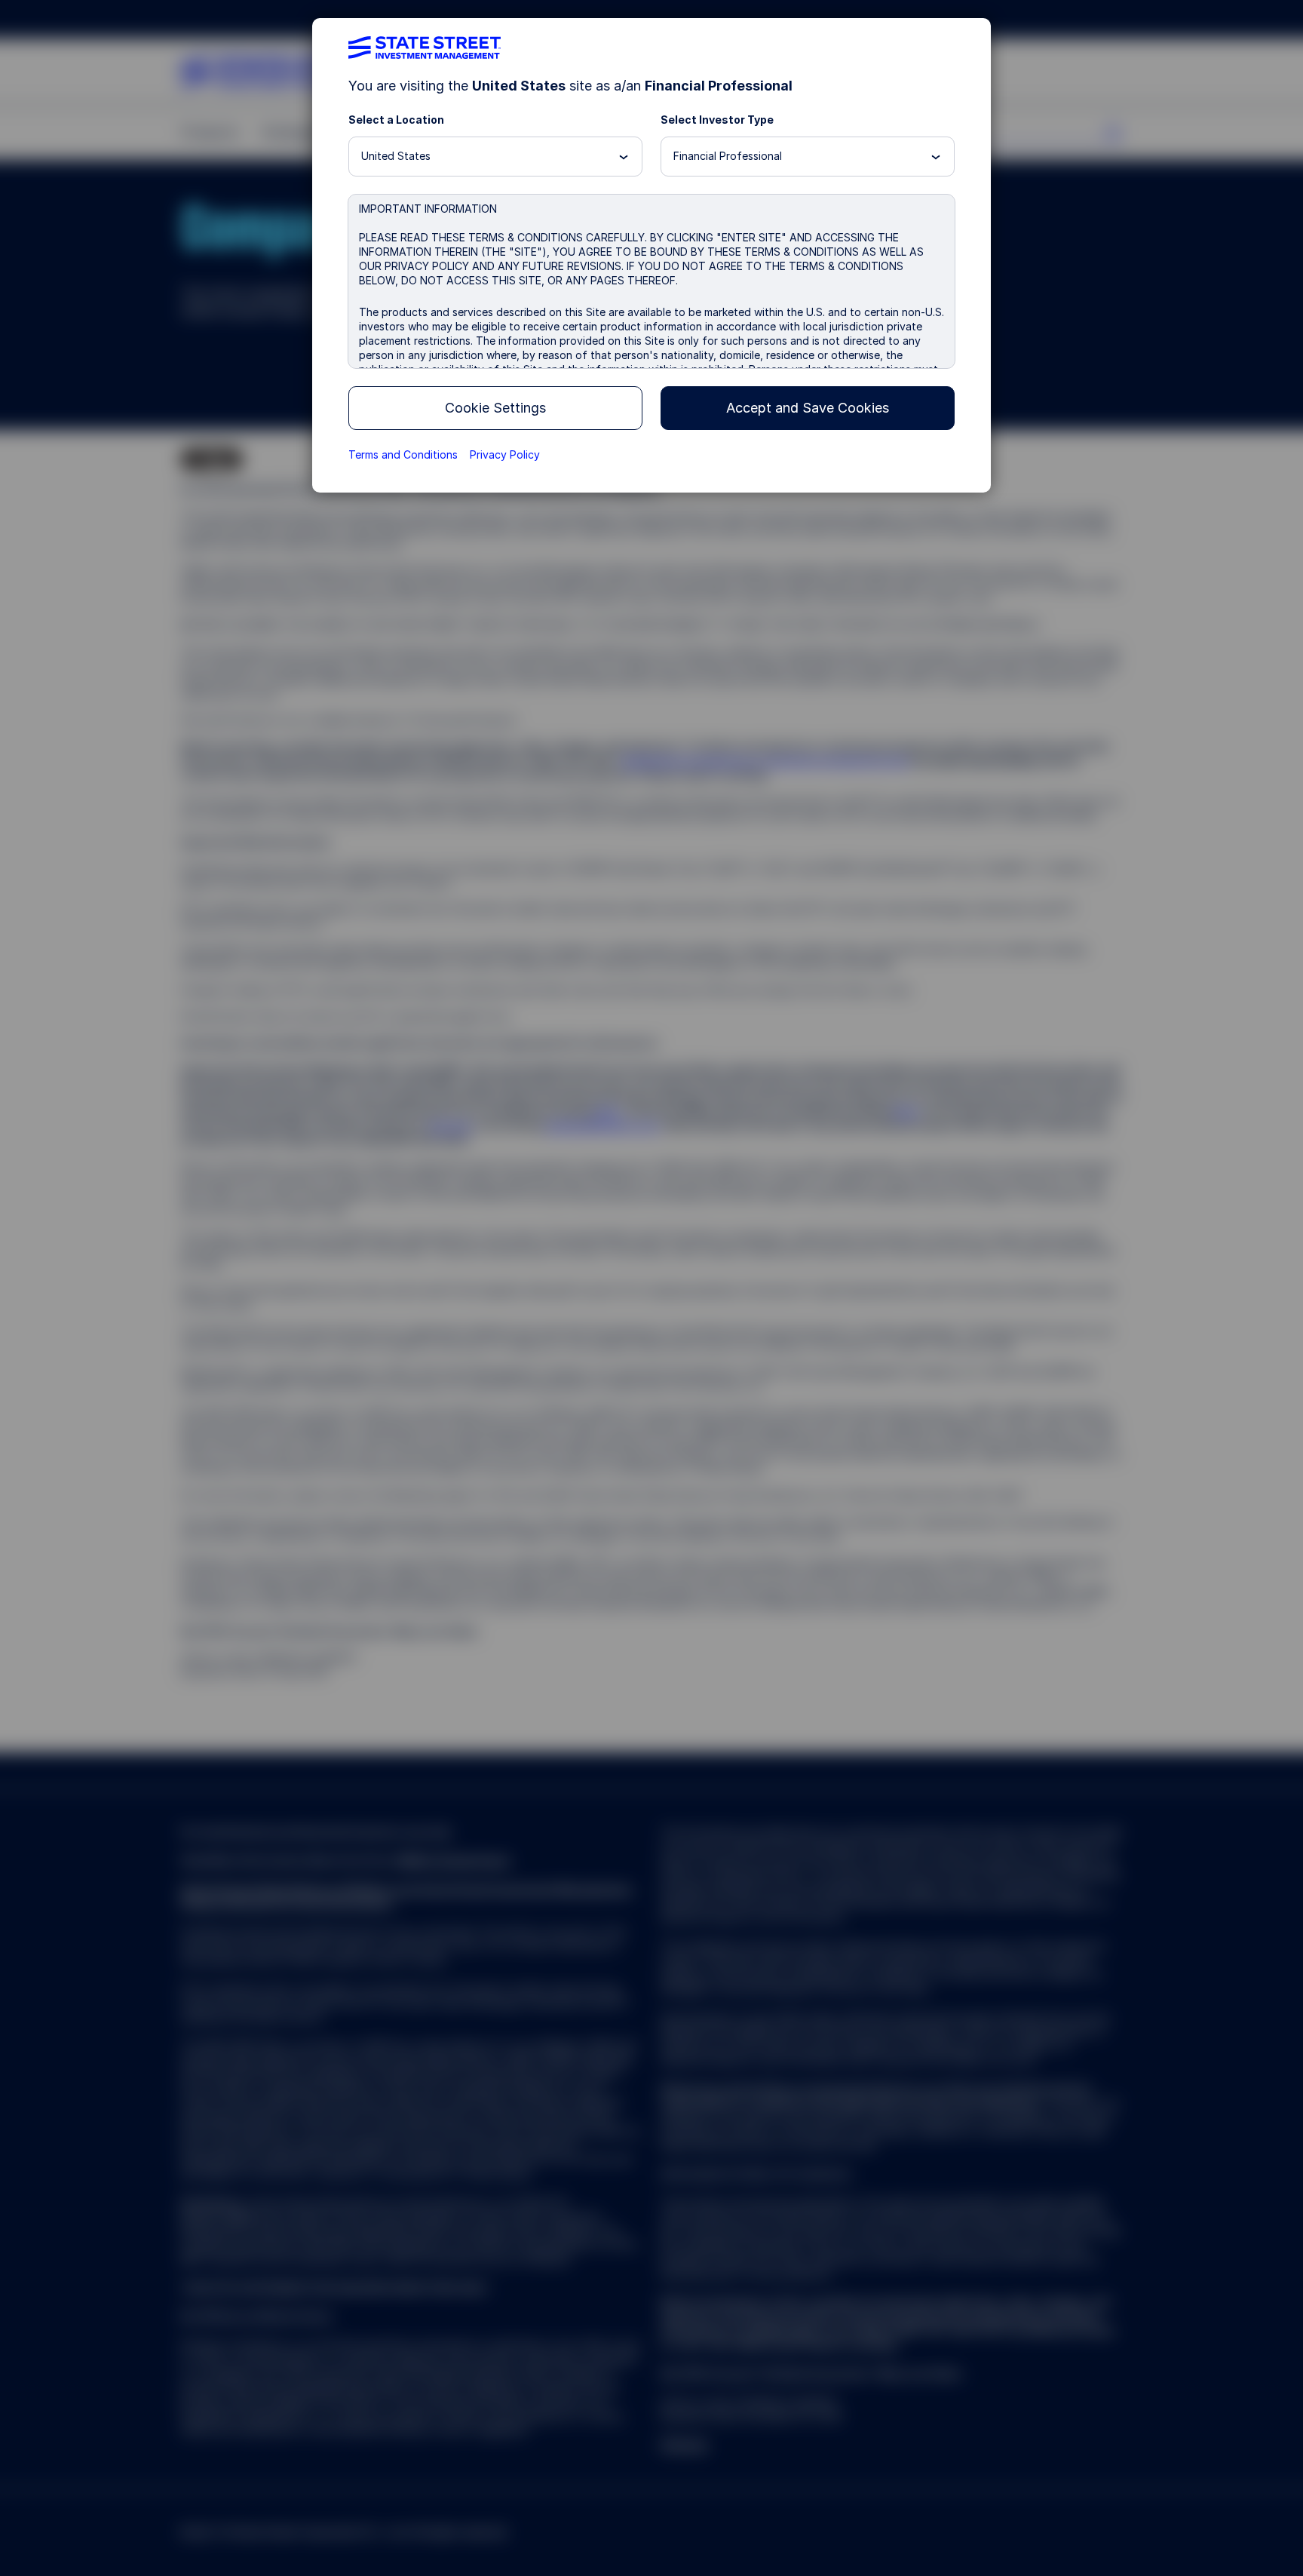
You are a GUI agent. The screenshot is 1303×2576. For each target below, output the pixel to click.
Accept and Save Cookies (808, 408)
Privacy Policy (505, 454)
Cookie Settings (495, 408)
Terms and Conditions (403, 454)
